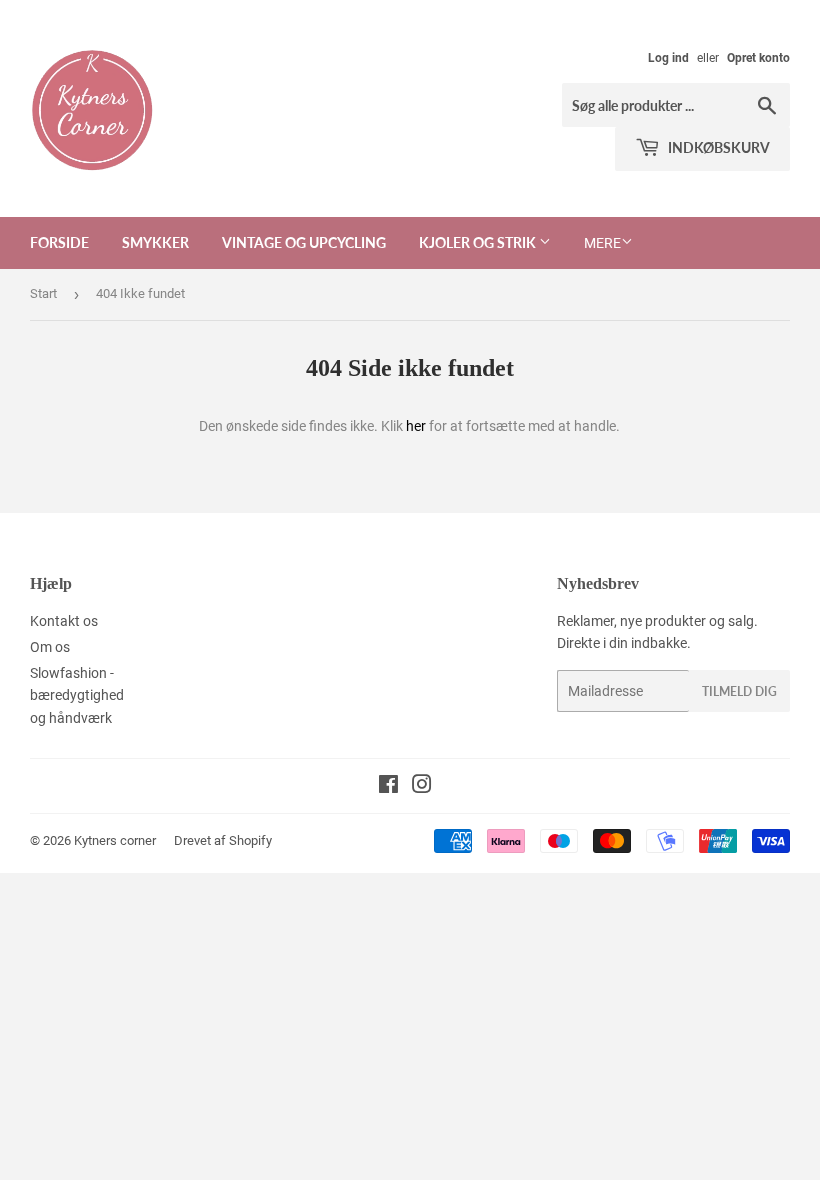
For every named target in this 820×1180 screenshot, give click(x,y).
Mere (602, 243)
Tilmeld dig (739, 691)
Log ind (668, 58)
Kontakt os (64, 621)
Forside (59, 242)
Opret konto (758, 58)
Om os (50, 647)
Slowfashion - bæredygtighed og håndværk (77, 695)
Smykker (155, 242)
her (416, 426)
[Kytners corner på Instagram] (422, 787)
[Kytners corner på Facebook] (388, 787)
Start (43, 293)
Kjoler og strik (479, 242)
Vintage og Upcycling (304, 242)
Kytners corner (115, 840)
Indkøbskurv (717, 147)
